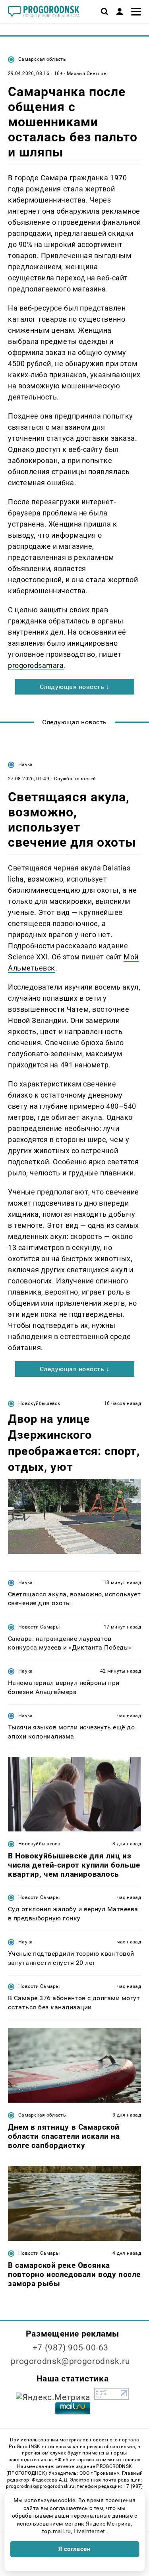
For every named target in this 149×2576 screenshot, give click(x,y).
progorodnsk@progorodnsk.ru (70, 2361)
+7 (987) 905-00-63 (71, 2348)
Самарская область (42, 59)
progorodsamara (36, 665)
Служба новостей (75, 779)
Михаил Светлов (87, 73)
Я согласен (75, 2549)
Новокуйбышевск (39, 1403)
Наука (26, 764)
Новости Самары (39, 1627)
